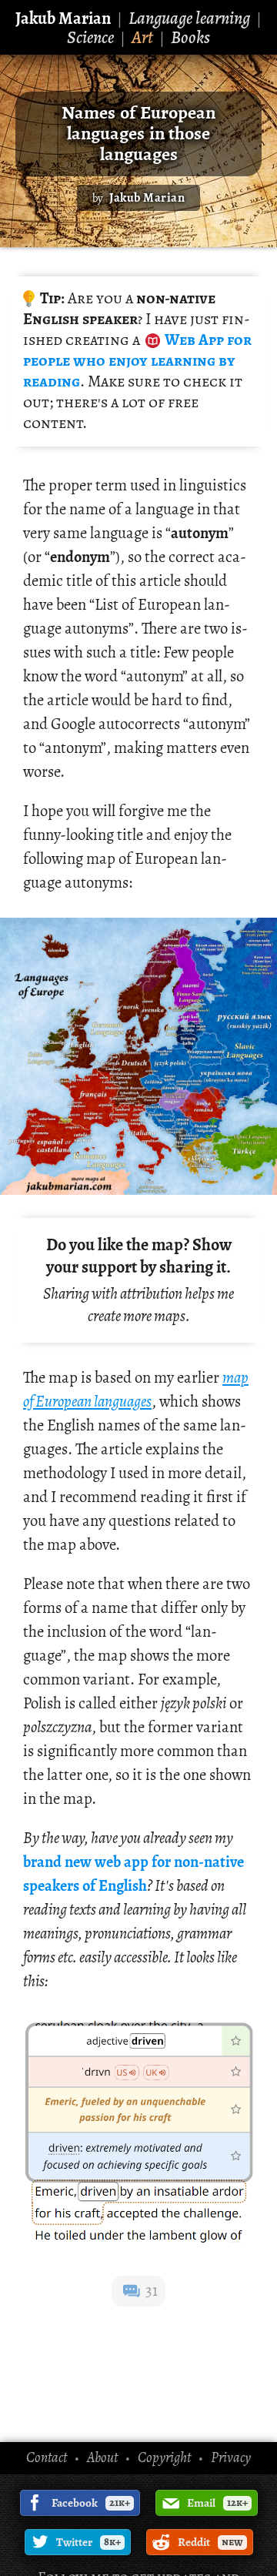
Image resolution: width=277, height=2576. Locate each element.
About (102, 2457)
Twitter (88, 2542)
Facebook (91, 2503)
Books (190, 37)
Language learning (189, 18)
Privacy (231, 2457)
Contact (47, 2457)
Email (217, 2503)
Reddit (210, 2542)
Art (142, 37)
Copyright (164, 2457)
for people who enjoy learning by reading (137, 360)
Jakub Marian (63, 18)
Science (90, 37)
